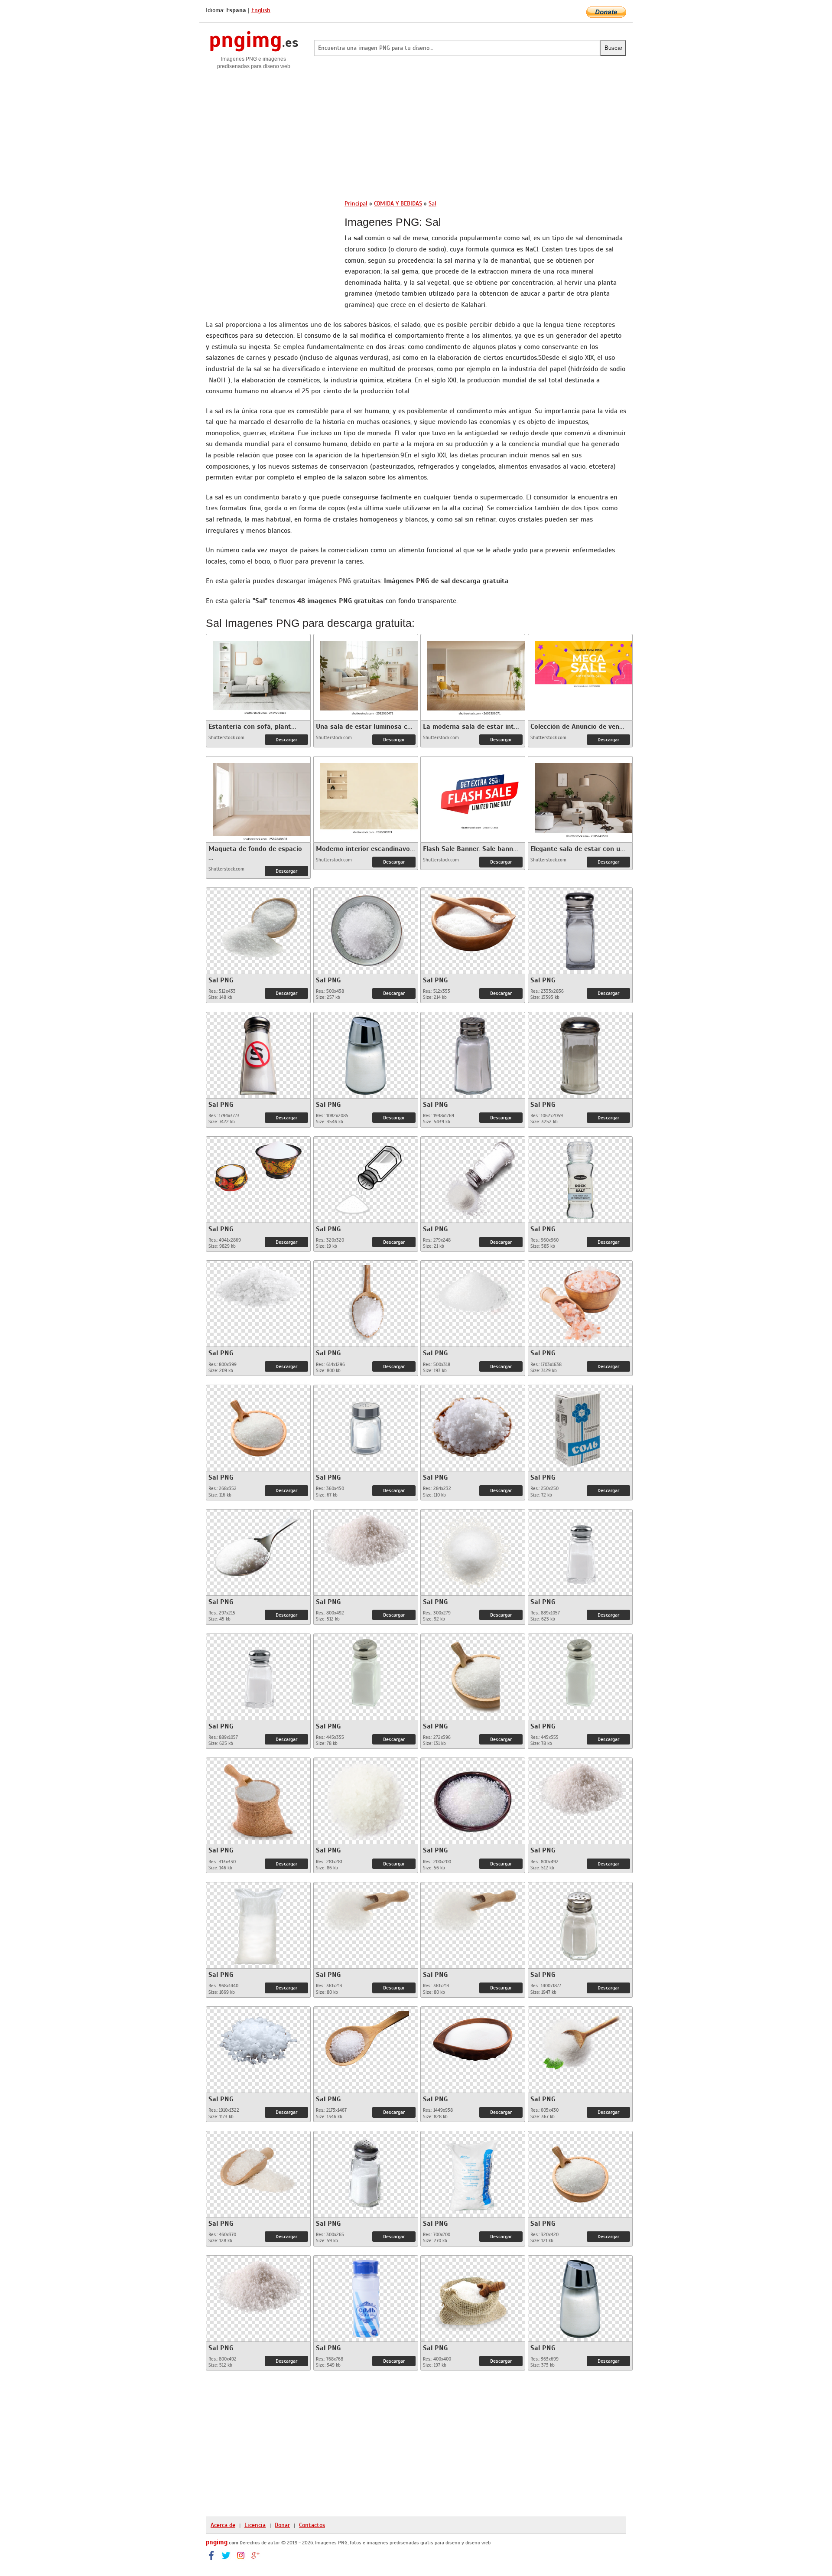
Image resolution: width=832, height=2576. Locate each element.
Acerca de (223, 2525)
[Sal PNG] (258, 926)
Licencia (255, 2525)
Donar (282, 2525)
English (261, 10)
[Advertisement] (416, 131)
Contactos (312, 2525)
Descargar (286, 740)
